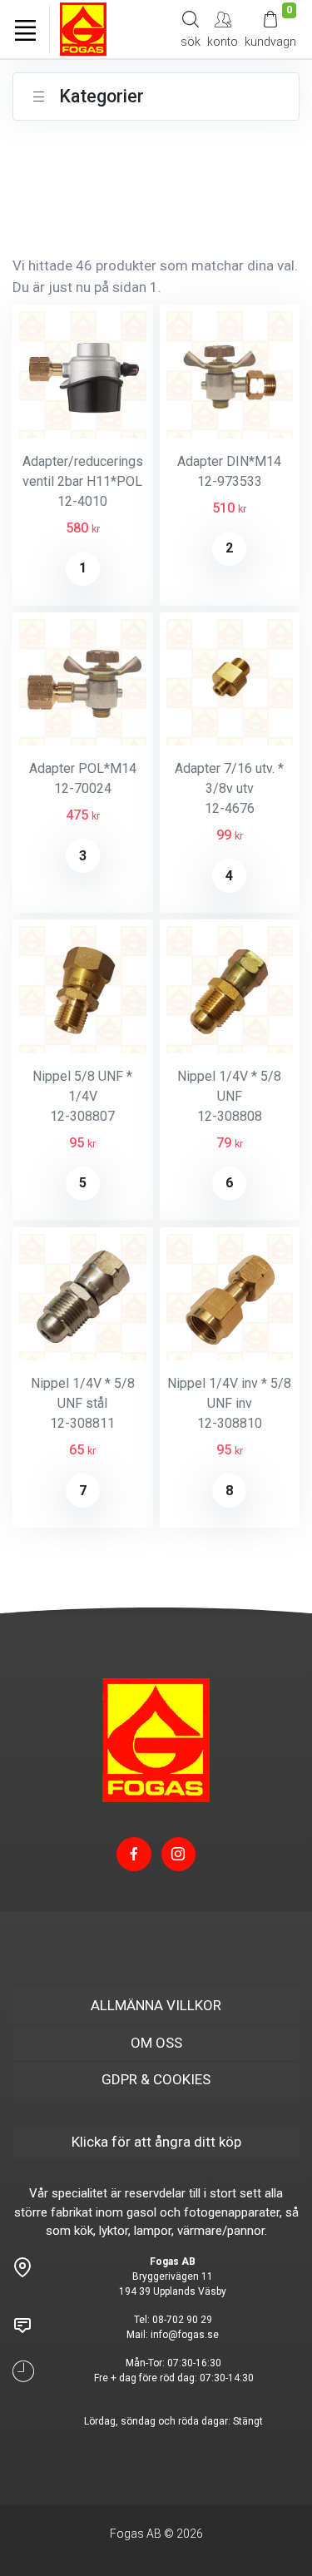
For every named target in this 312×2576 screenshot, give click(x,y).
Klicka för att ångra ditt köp (156, 2142)
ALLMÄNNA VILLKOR (156, 2005)
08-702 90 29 (182, 2320)
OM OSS (156, 2043)
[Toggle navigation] (25, 30)
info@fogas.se (185, 2335)
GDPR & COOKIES (156, 2079)
